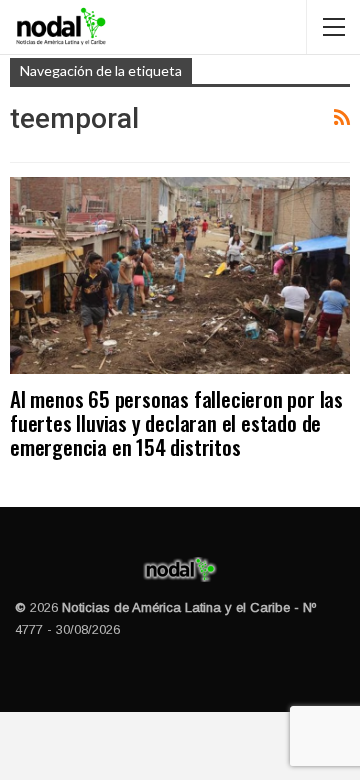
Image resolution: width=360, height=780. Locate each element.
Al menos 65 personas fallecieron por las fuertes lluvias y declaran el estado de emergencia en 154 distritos (176, 422)
